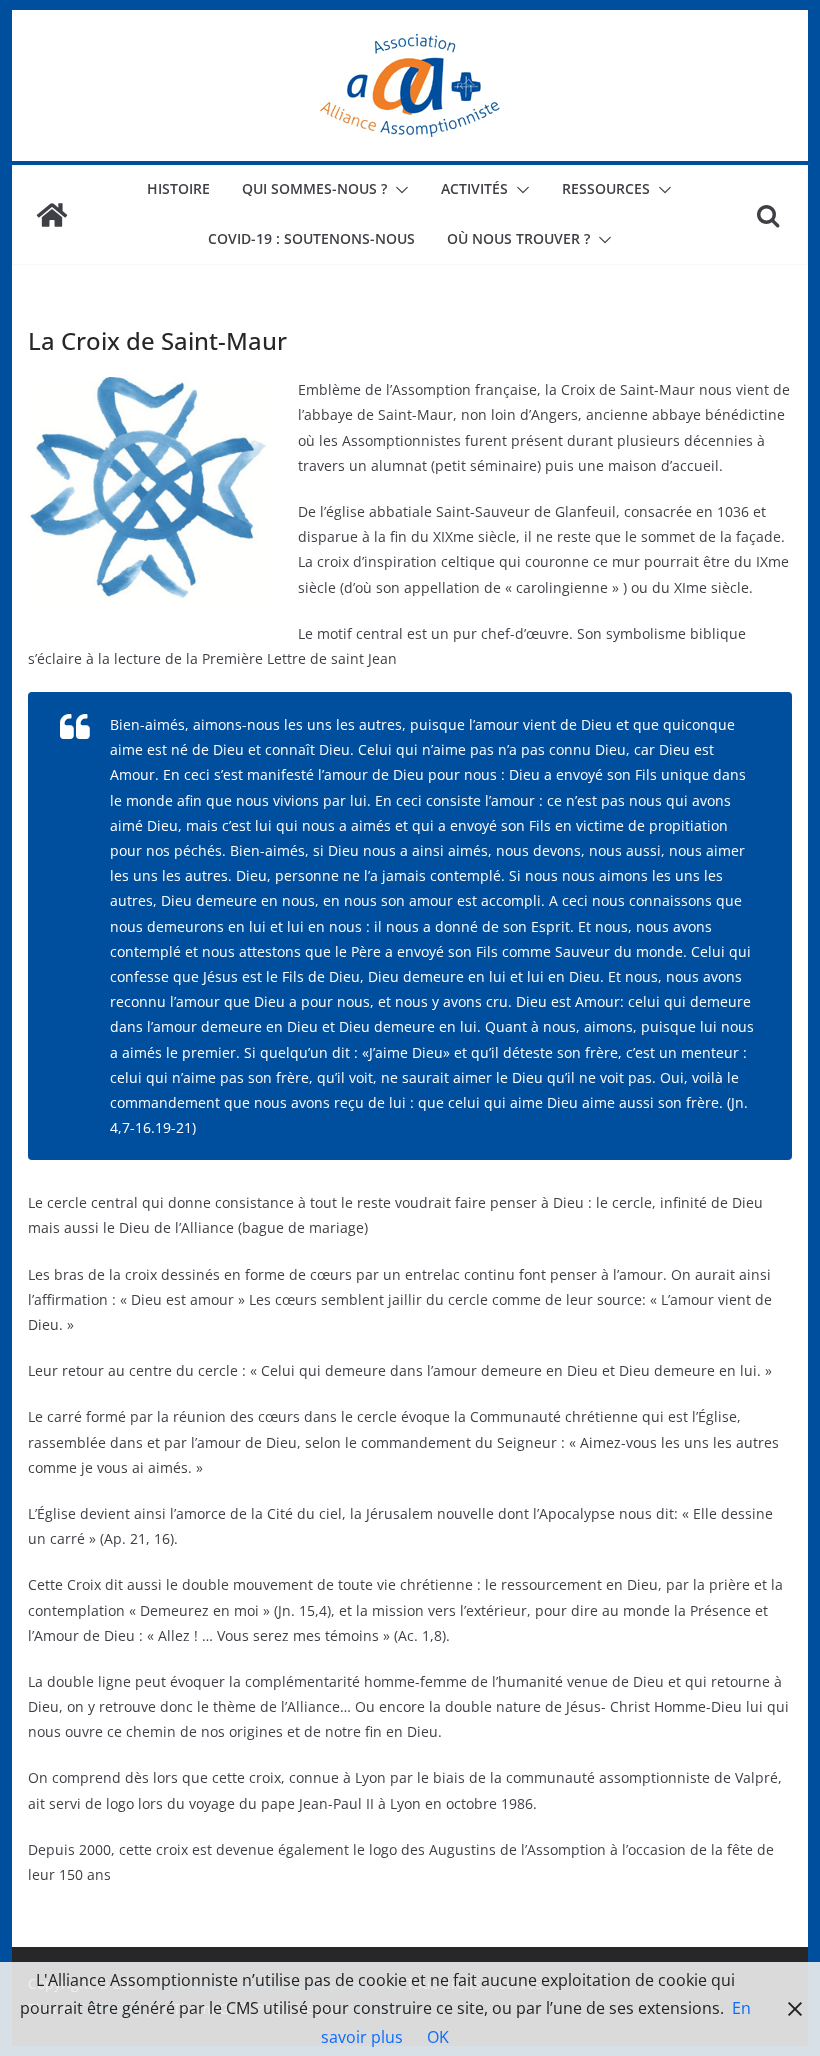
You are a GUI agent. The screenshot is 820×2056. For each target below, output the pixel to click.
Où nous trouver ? (518, 238)
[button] (398, 190)
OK (438, 2037)
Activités (474, 188)
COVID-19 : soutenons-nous (311, 238)
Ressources (606, 188)
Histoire (178, 188)
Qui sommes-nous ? (314, 188)
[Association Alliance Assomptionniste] (52, 215)
